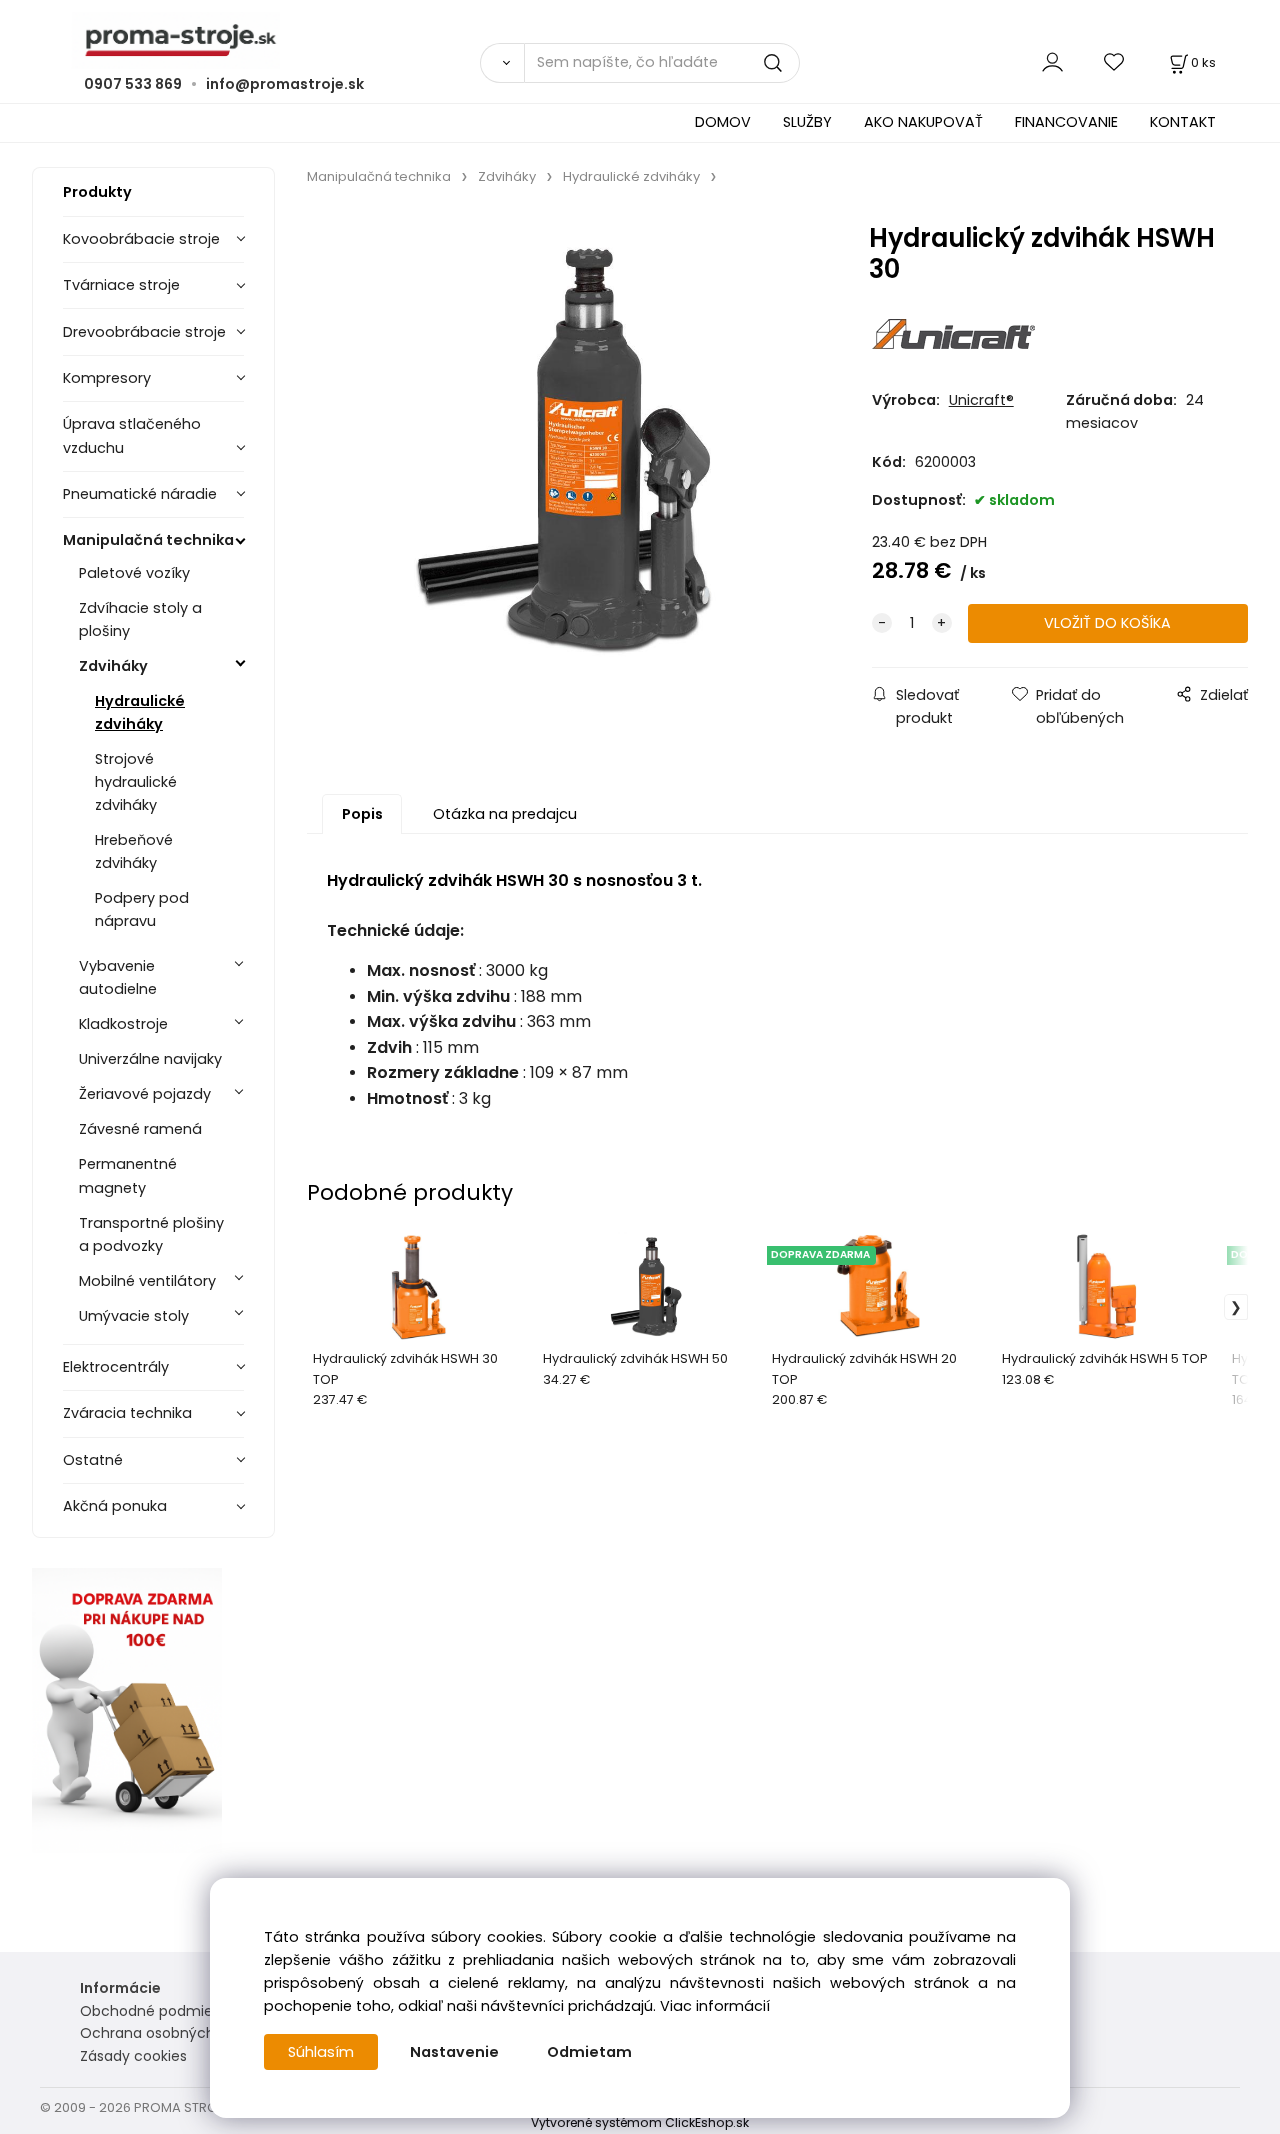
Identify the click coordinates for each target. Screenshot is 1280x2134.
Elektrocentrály (116, 1367)
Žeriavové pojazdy (145, 1094)
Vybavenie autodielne (118, 977)
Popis (362, 814)
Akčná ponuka (115, 1506)
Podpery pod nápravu (142, 909)
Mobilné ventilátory (147, 1281)
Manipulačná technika (148, 540)
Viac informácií (715, 2006)
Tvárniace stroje (121, 285)
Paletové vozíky (134, 573)
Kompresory (107, 378)
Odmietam (589, 2052)
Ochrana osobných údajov (173, 2033)
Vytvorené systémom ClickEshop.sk (640, 2122)
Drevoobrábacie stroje (144, 332)
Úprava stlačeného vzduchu (132, 435)
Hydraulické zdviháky (140, 712)
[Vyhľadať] (502, 63)
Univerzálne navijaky (150, 1059)
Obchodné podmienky (158, 2011)
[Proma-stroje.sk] (640, 40)
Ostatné (93, 1460)
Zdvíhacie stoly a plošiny (140, 619)
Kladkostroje (123, 1024)
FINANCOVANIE (1066, 122)
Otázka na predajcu (505, 814)
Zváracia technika (127, 1413)
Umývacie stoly (134, 1316)
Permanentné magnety (128, 1175)
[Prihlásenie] (1052, 62)
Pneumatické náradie (140, 494)
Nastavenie (454, 2052)
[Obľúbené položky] (1115, 62)
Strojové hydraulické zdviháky (136, 782)
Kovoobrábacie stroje (141, 239)
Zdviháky (113, 666)
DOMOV (723, 122)
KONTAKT (1183, 122)
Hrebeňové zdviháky (134, 851)
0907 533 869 (133, 84)
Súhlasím (321, 2052)
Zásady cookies (133, 2056)
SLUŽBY (807, 122)
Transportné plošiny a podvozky (151, 1234)
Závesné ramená (140, 1129)
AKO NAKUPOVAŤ (923, 122)
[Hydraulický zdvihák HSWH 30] (566, 451)
